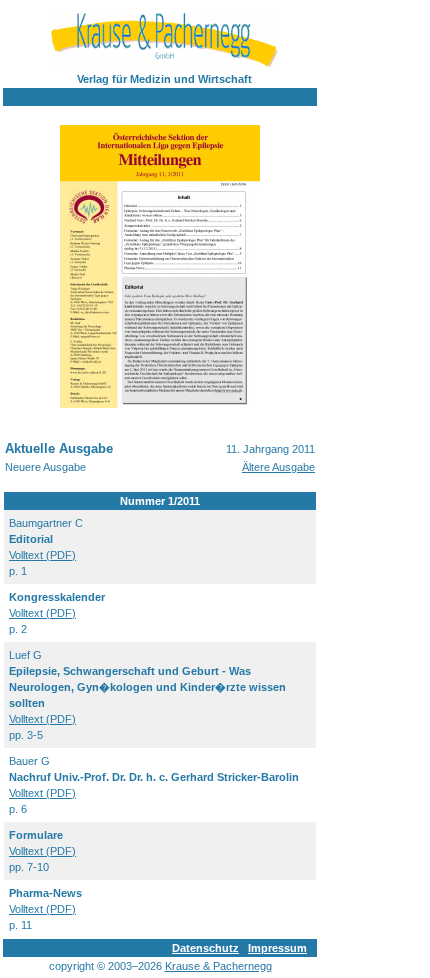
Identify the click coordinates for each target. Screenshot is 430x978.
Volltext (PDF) (42, 555)
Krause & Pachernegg (218, 966)
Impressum (277, 948)
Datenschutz (205, 948)
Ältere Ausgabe (278, 467)
